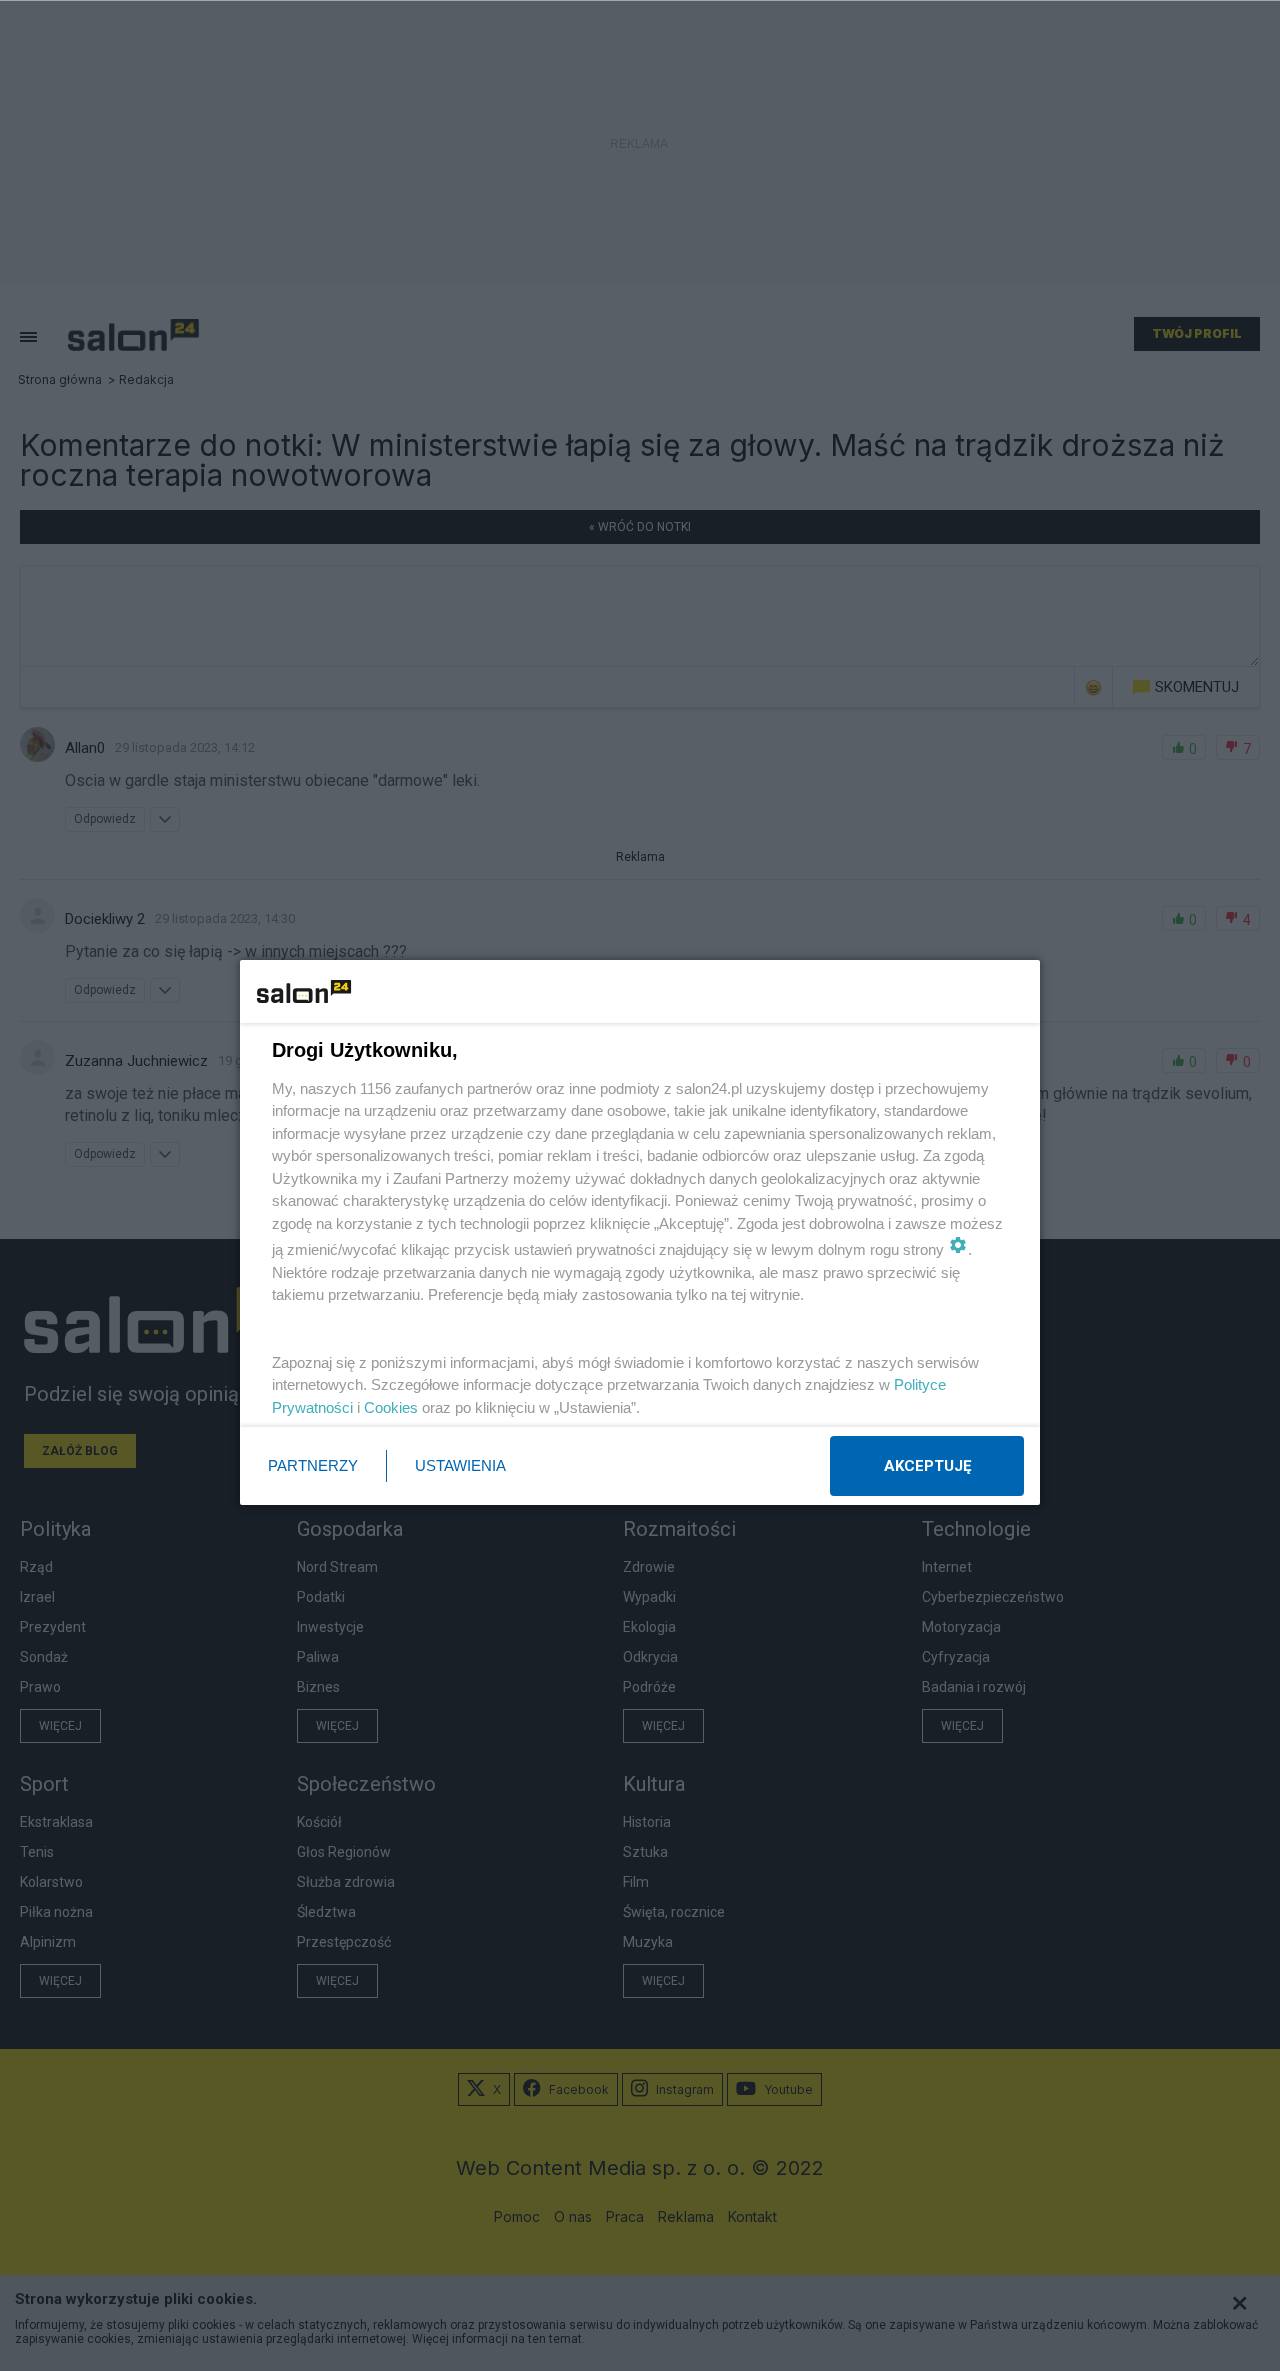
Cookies (391, 1407)
